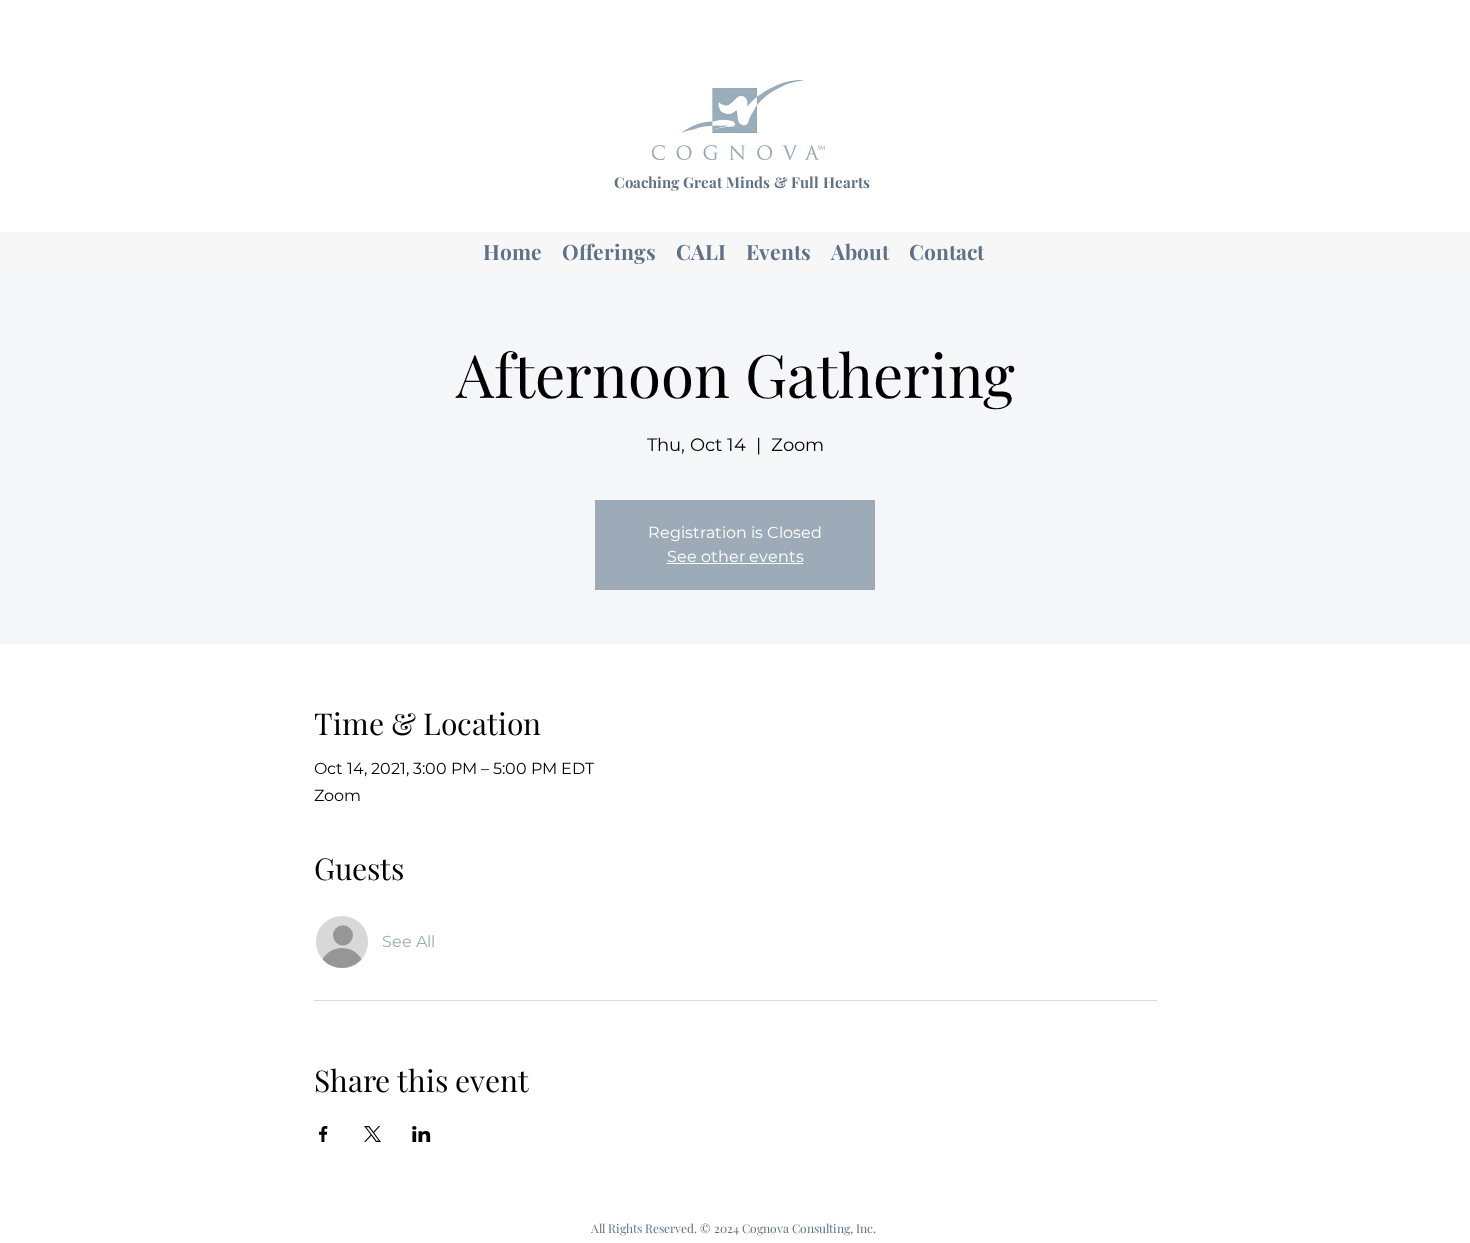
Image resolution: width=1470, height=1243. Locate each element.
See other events (735, 556)
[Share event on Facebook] (323, 1134)
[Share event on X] (372, 1134)
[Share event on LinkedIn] (421, 1134)
